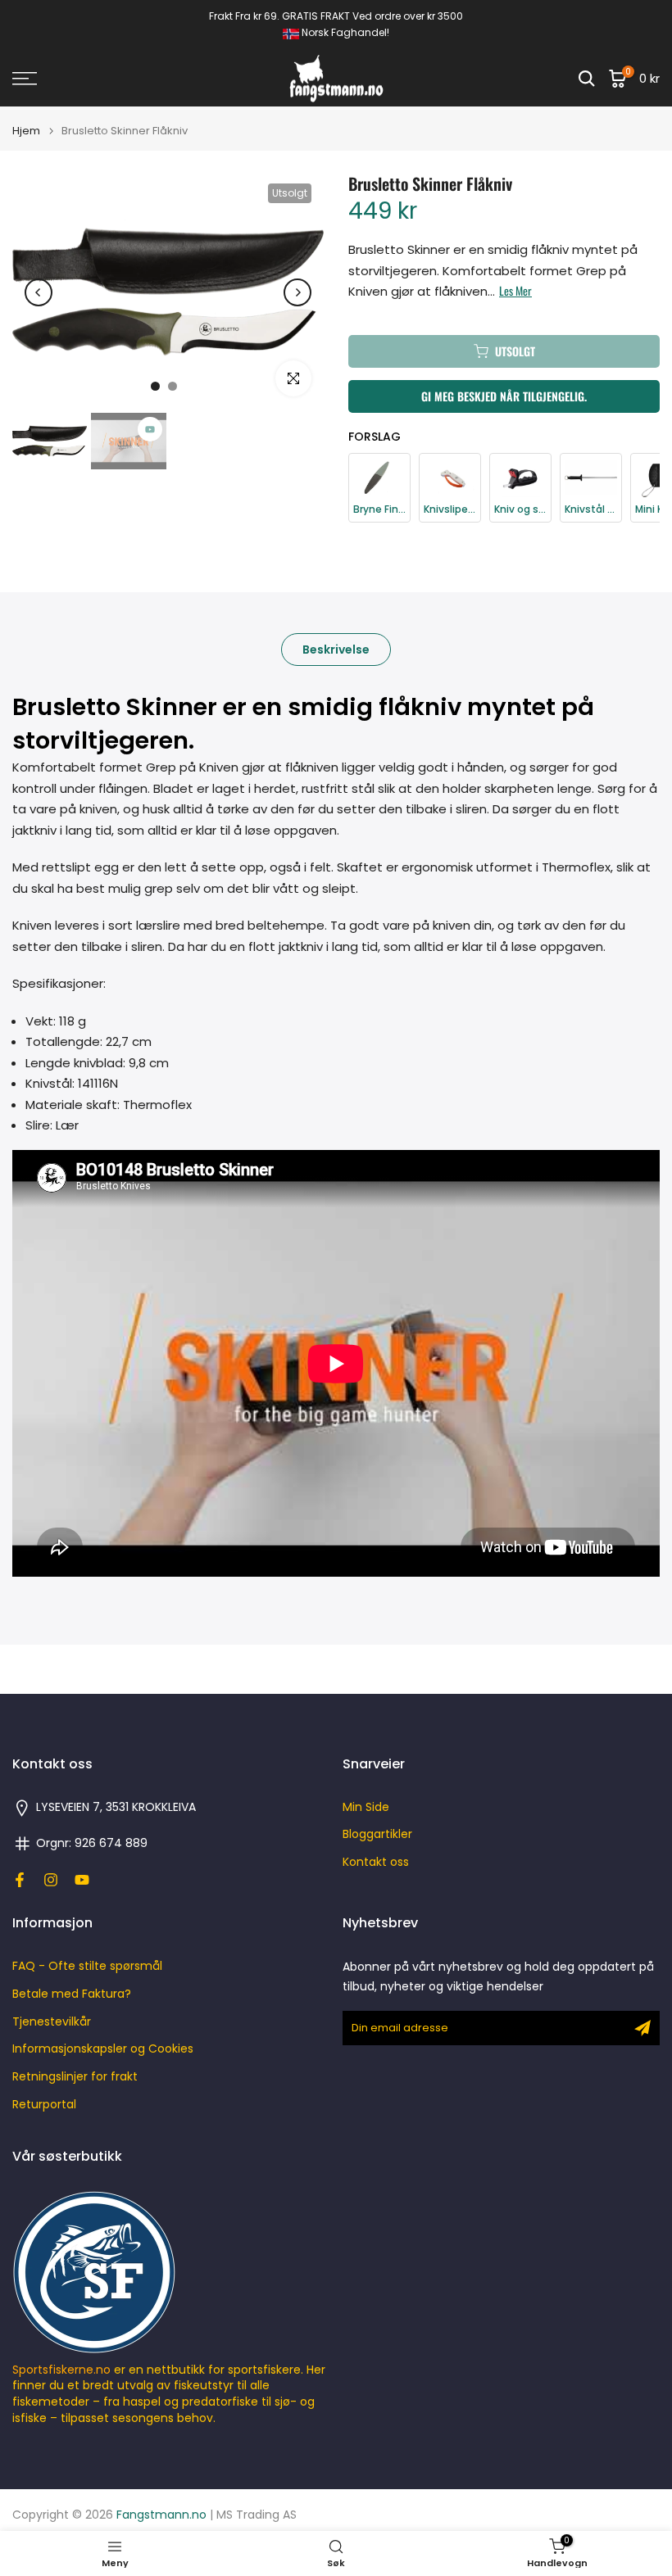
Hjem (26, 131)
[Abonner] (642, 2028)
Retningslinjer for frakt (75, 2077)
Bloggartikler (377, 1834)
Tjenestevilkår (52, 2022)
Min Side (366, 1807)
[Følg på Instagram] (51, 1880)
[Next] (297, 292)
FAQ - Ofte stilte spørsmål (87, 1966)
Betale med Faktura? (72, 1994)
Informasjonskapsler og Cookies (103, 2049)
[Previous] (39, 292)
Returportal (44, 2105)
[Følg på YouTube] (82, 1880)
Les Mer (515, 291)
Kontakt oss (376, 1862)
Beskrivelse (336, 650)
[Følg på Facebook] (20, 1880)
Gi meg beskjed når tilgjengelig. (504, 396)
